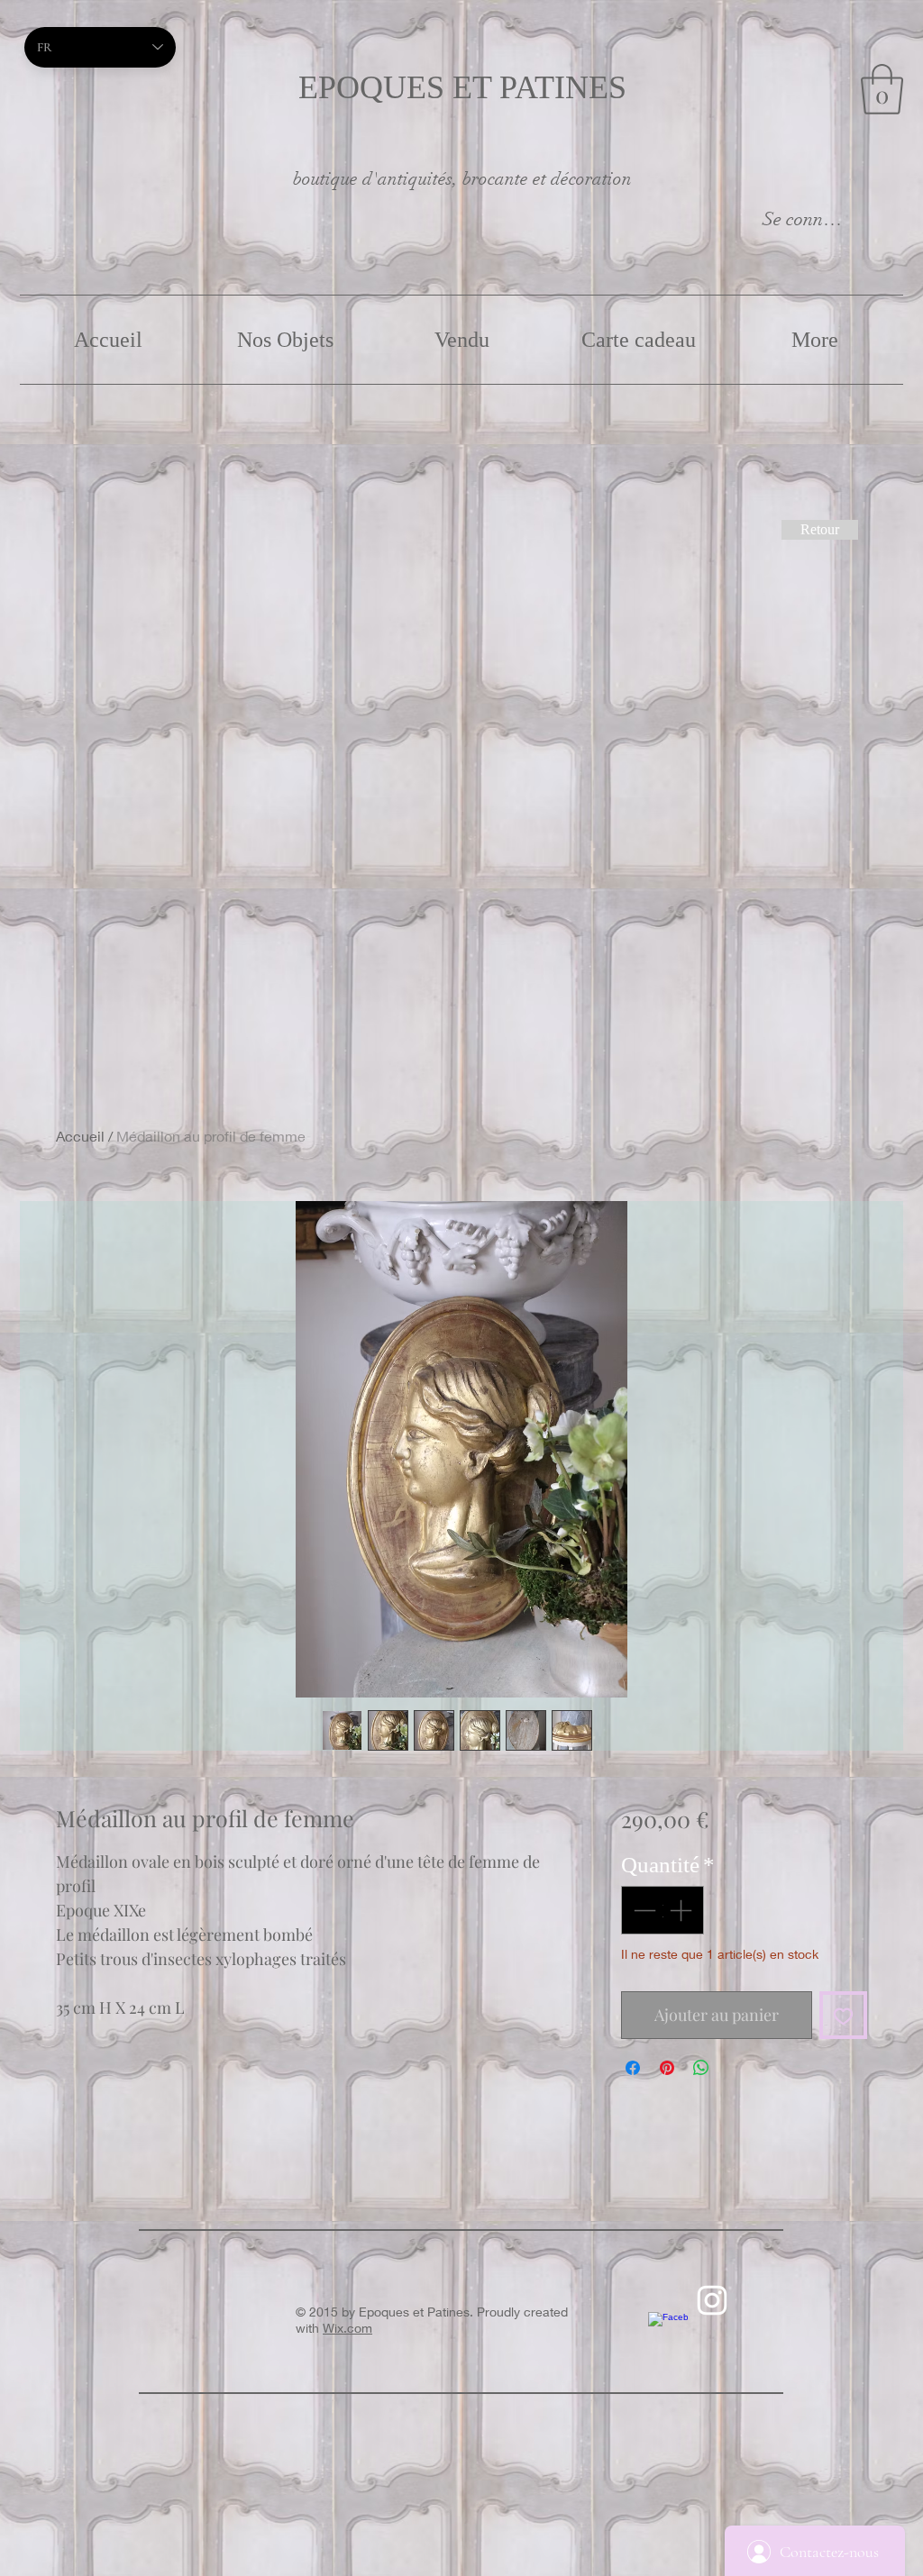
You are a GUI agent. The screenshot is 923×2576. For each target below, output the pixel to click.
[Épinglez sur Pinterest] (667, 2068)
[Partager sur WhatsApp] (701, 2068)
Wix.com (347, 2328)
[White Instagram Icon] (712, 2300)
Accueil (80, 1136)
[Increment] (682, 1910)
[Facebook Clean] (668, 2332)
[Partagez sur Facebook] (633, 2068)
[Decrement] (643, 1910)
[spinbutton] (662, 1910)
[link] (882, 89)
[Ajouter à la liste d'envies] (843, 2015)
